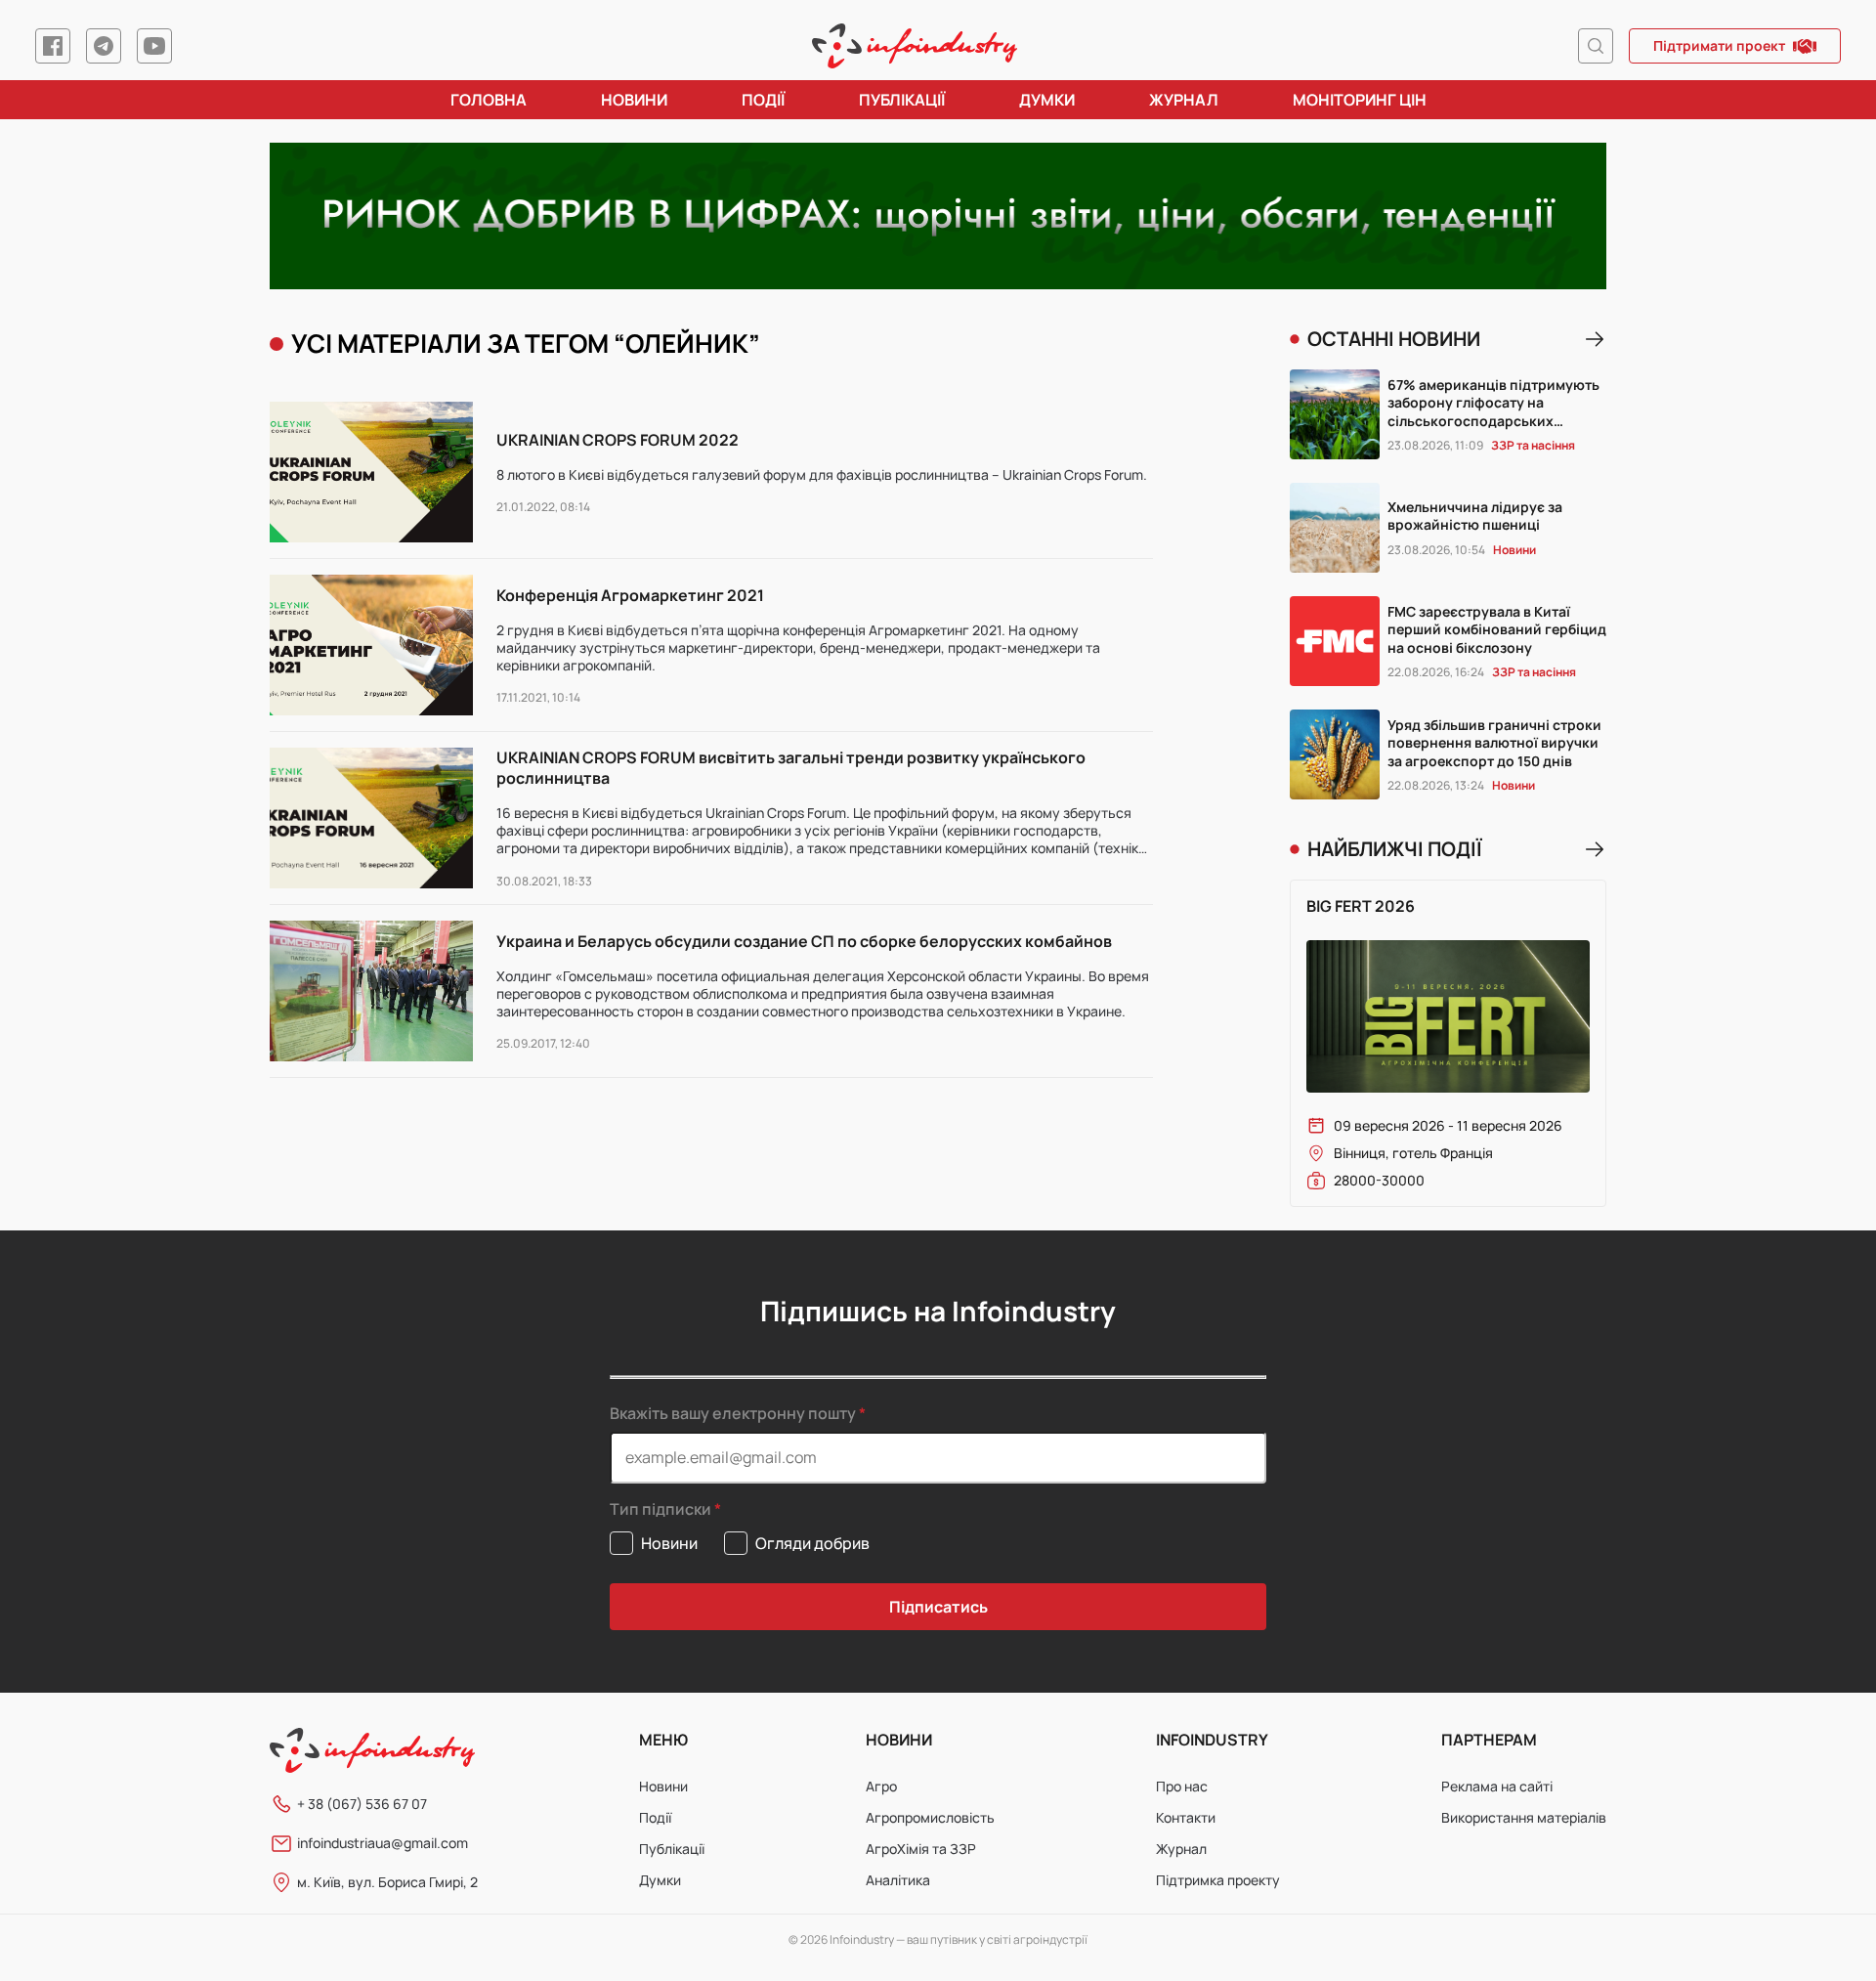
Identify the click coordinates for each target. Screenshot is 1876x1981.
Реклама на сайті (1497, 1786)
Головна (489, 100)
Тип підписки (661, 1509)
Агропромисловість (930, 1817)
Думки (1047, 100)
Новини (634, 100)
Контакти (1186, 1817)
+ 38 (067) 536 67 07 (362, 1804)
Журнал (1184, 100)
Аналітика (898, 1880)
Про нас (1182, 1786)
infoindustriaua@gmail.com (383, 1843)
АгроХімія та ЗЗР (921, 1849)
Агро (881, 1786)
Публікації (902, 100)
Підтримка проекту (1218, 1880)
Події (763, 100)
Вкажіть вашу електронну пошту (733, 1413)
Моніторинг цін (1360, 100)
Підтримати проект (1719, 45)
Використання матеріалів (1524, 1817)
